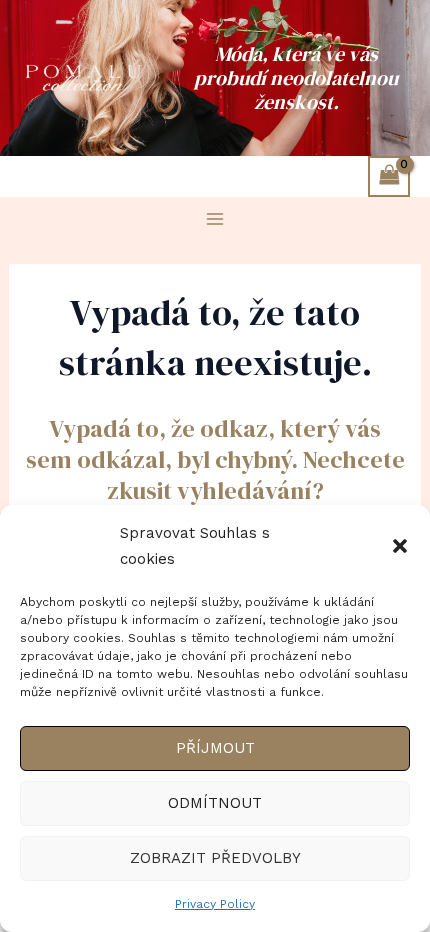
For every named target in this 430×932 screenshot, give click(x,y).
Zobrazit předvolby (215, 858)
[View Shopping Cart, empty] (389, 176)
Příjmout (215, 748)
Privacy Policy (215, 904)
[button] (400, 546)
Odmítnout (215, 803)
